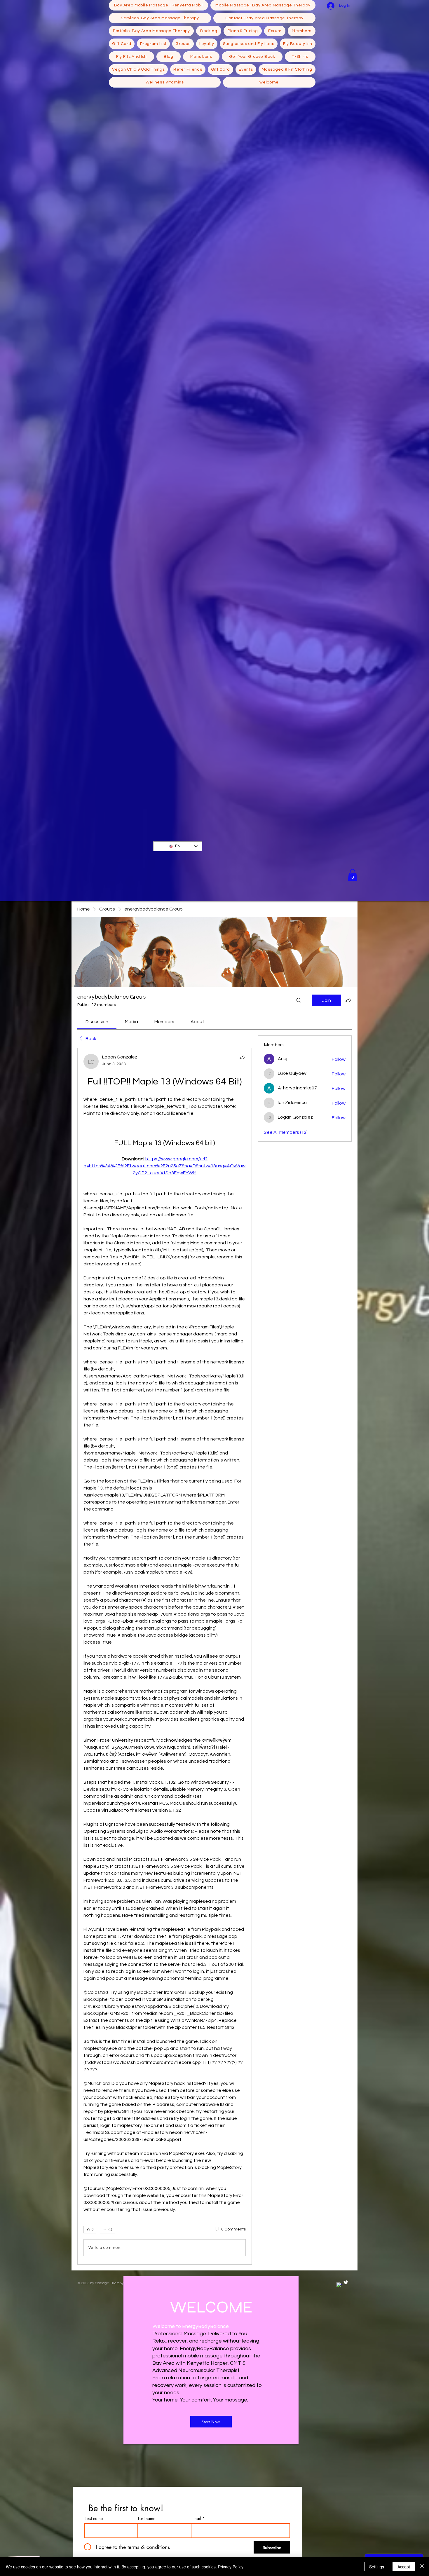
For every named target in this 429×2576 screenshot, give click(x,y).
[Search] (299, 1000)
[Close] (422, 2567)
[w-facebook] (339, 2285)
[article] (165, 1656)
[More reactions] (108, 2230)
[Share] (242, 1057)
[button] (353, 875)
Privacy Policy (231, 2567)
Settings (377, 2567)
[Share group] (348, 1000)
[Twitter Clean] (346, 2282)
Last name (147, 2519)
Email (196, 2519)
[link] (97, 1022)
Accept (404, 2567)
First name (94, 2519)
